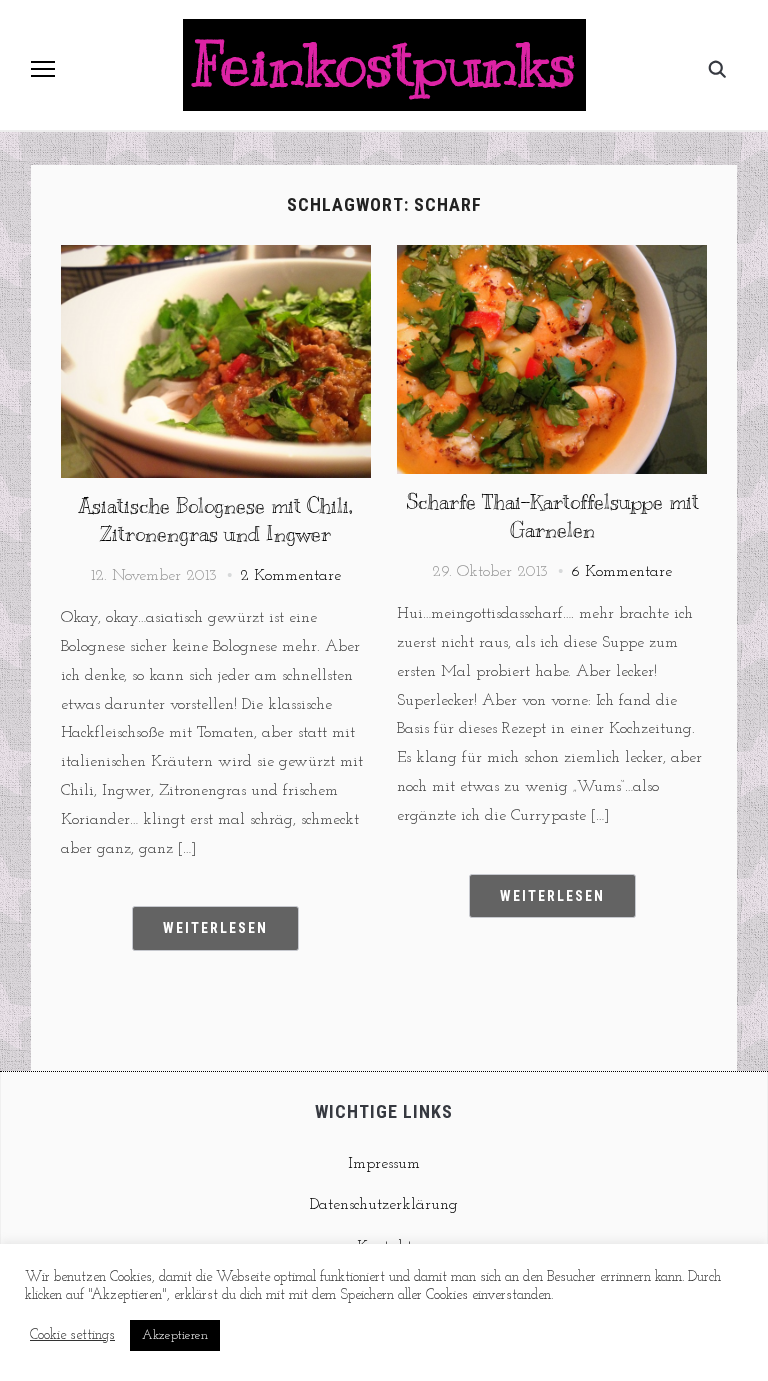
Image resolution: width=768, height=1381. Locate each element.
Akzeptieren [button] (175, 1335)
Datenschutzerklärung (384, 1205)
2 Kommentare (290, 576)
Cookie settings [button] (72, 1335)
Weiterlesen (215, 928)
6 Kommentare (621, 572)
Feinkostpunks (384, 65)
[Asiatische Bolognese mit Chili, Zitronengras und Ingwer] (216, 257)
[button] (43, 69)
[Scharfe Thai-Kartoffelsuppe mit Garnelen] (552, 257)
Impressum (384, 1164)
